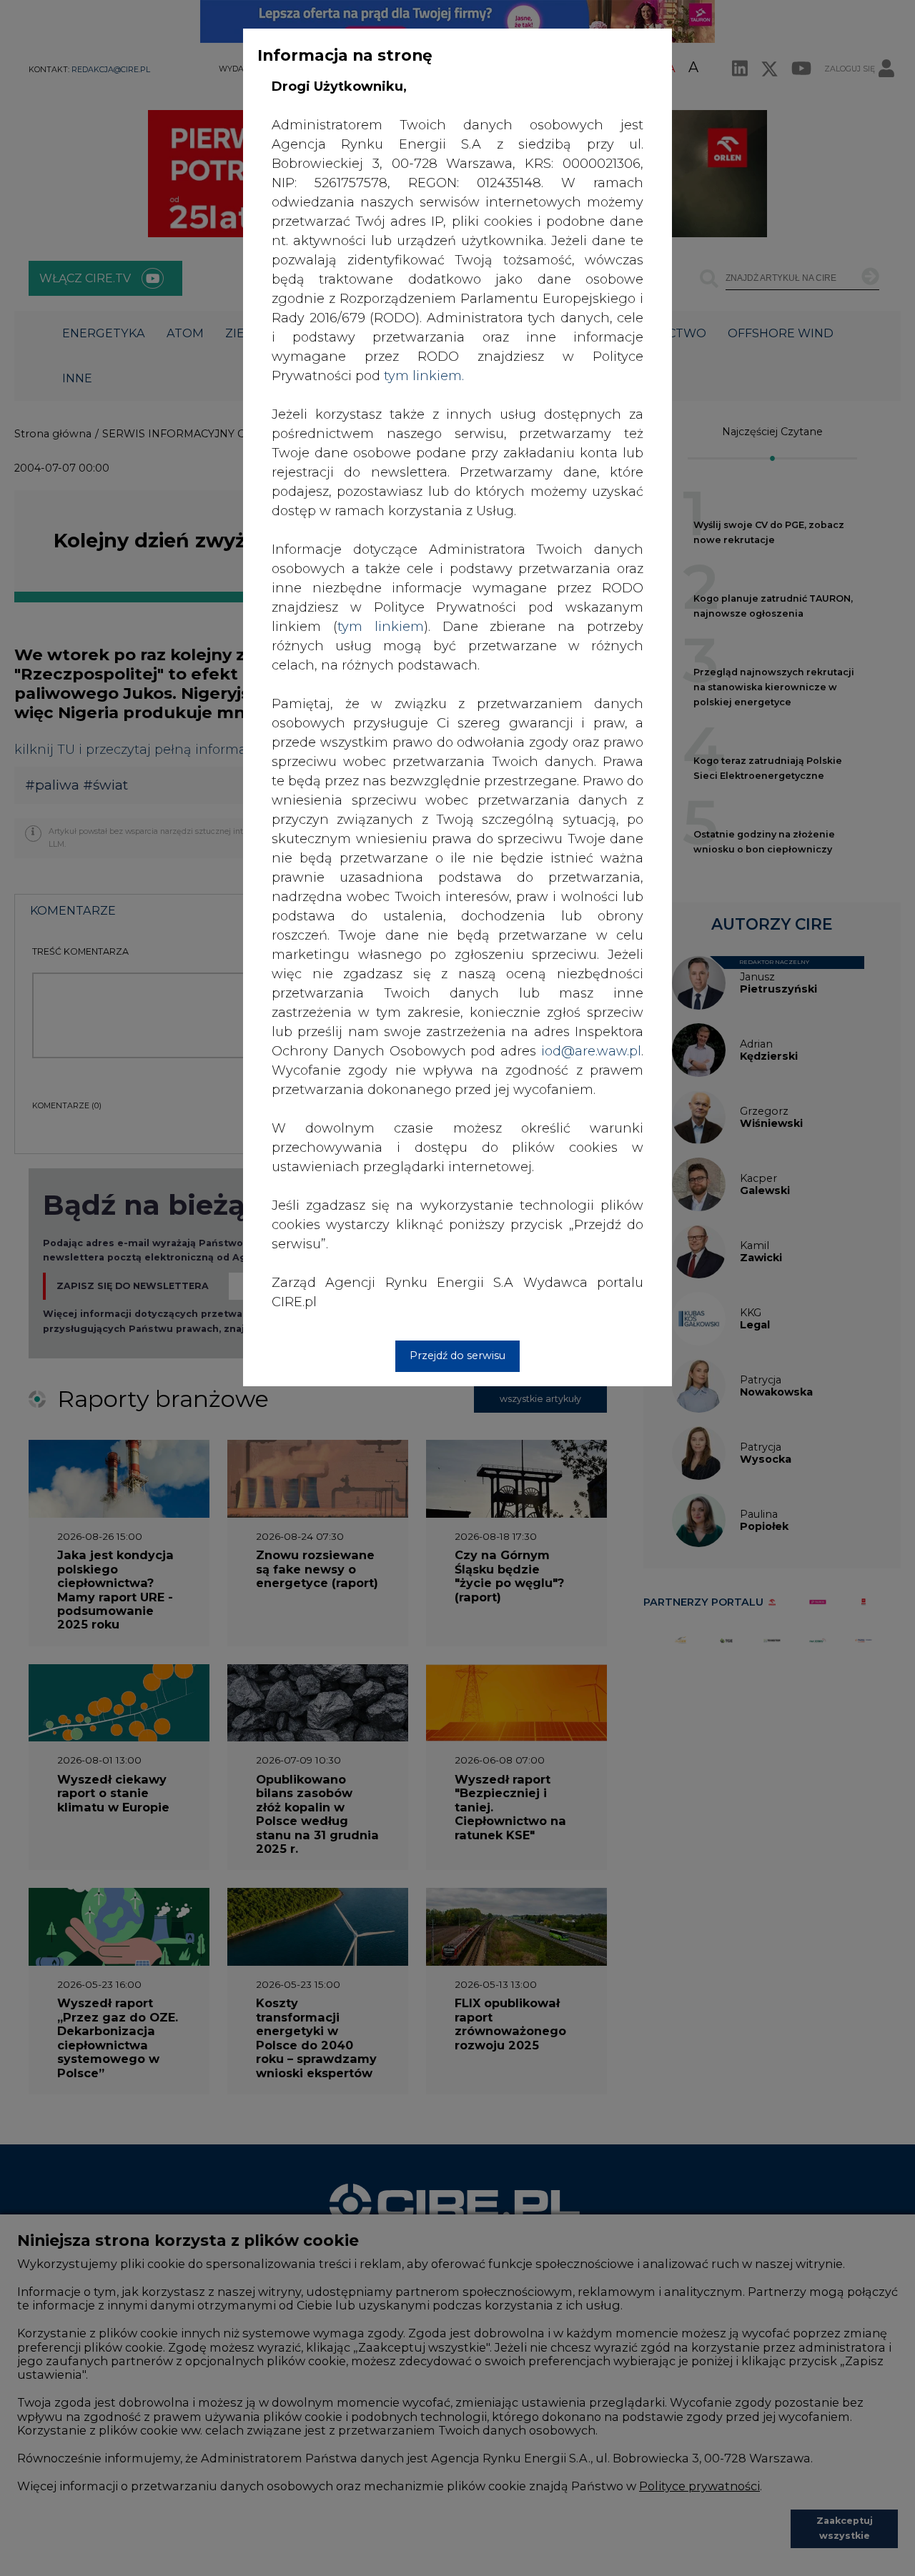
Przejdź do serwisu (457, 1356)
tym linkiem (381, 627)
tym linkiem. (424, 376)
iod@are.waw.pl (591, 1051)
